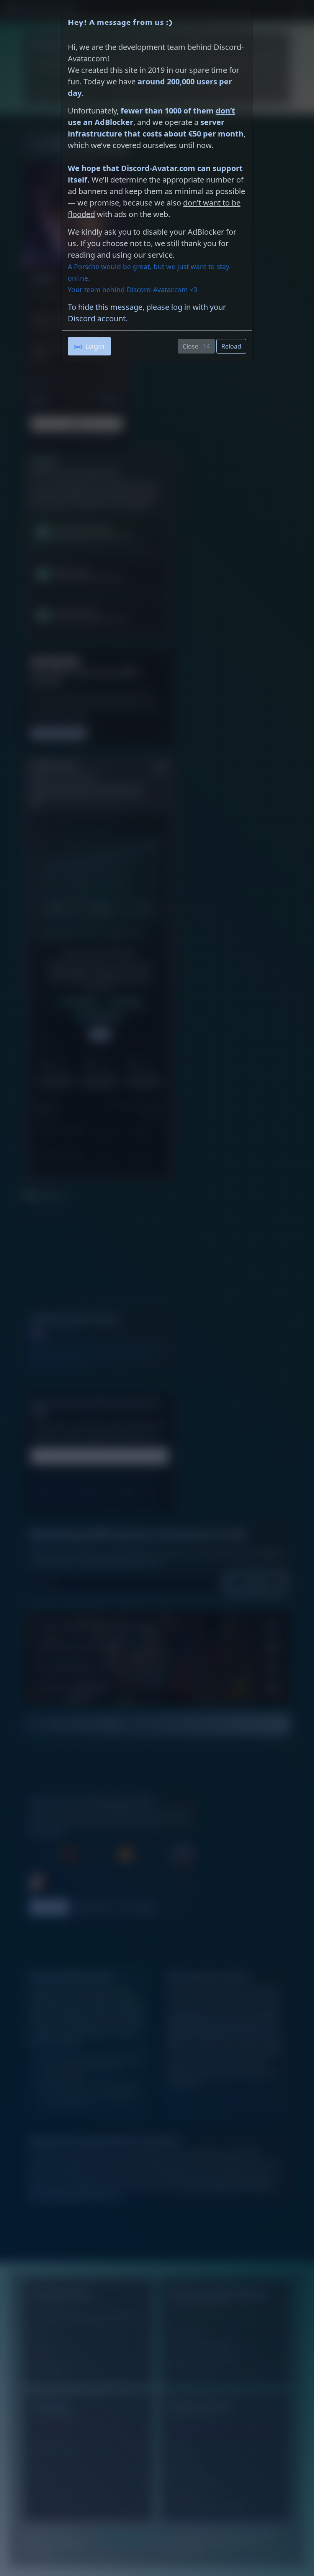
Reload (231, 346)
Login (95, 346)
